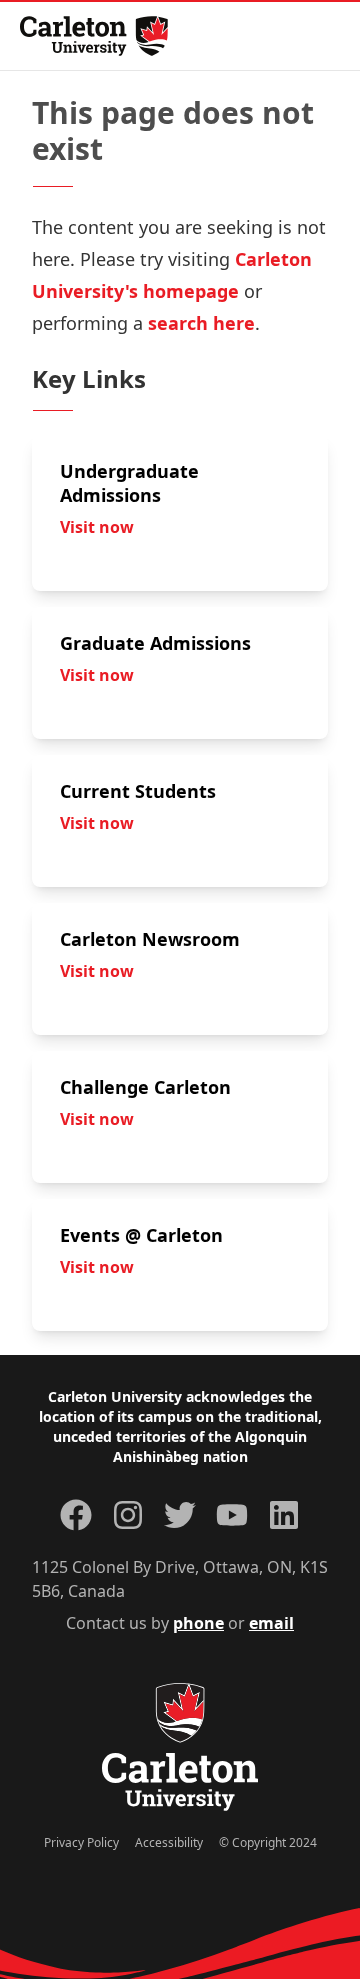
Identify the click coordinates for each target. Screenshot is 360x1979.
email (271, 1623)
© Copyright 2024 (268, 1842)
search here (201, 323)
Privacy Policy (81, 1842)
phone (198, 1623)
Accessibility (169, 1842)
